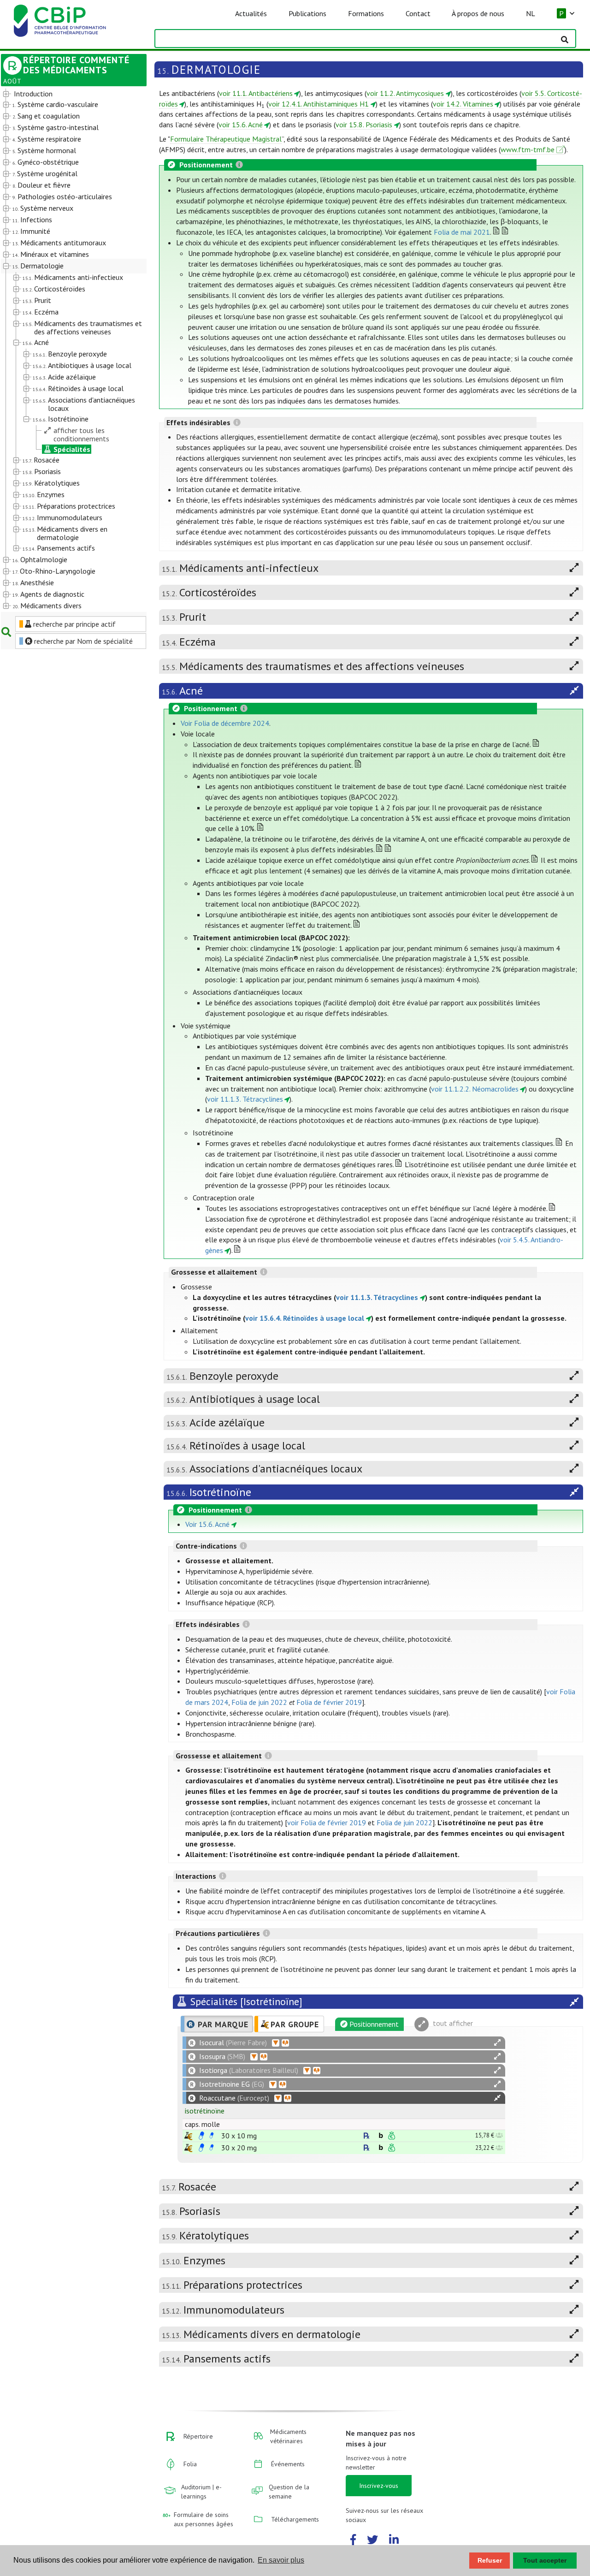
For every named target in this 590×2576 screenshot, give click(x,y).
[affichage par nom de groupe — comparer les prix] (188, 2136)
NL (531, 13)
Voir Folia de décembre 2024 (225, 723)
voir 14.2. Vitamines (463, 104)
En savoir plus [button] (281, 2560)
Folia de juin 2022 (259, 1702)
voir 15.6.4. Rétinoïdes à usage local (305, 1318)
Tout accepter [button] (545, 2560)
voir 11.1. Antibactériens (256, 93)
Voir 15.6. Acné (207, 1524)
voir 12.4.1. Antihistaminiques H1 (319, 104)
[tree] (68, 350)
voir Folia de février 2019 (327, 1822)
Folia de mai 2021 (462, 232)
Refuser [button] (490, 2560)
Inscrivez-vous (379, 2486)
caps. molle (202, 2124)
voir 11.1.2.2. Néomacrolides (475, 1089)
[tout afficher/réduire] (497, 2043)
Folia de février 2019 (329, 1702)
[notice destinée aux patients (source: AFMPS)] (212, 2136)
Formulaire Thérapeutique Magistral (226, 139)
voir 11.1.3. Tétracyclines (245, 1099)
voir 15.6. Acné (241, 125)
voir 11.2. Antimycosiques (405, 93)
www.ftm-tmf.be (528, 149)
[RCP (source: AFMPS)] (201, 2136)
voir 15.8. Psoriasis (364, 125)
